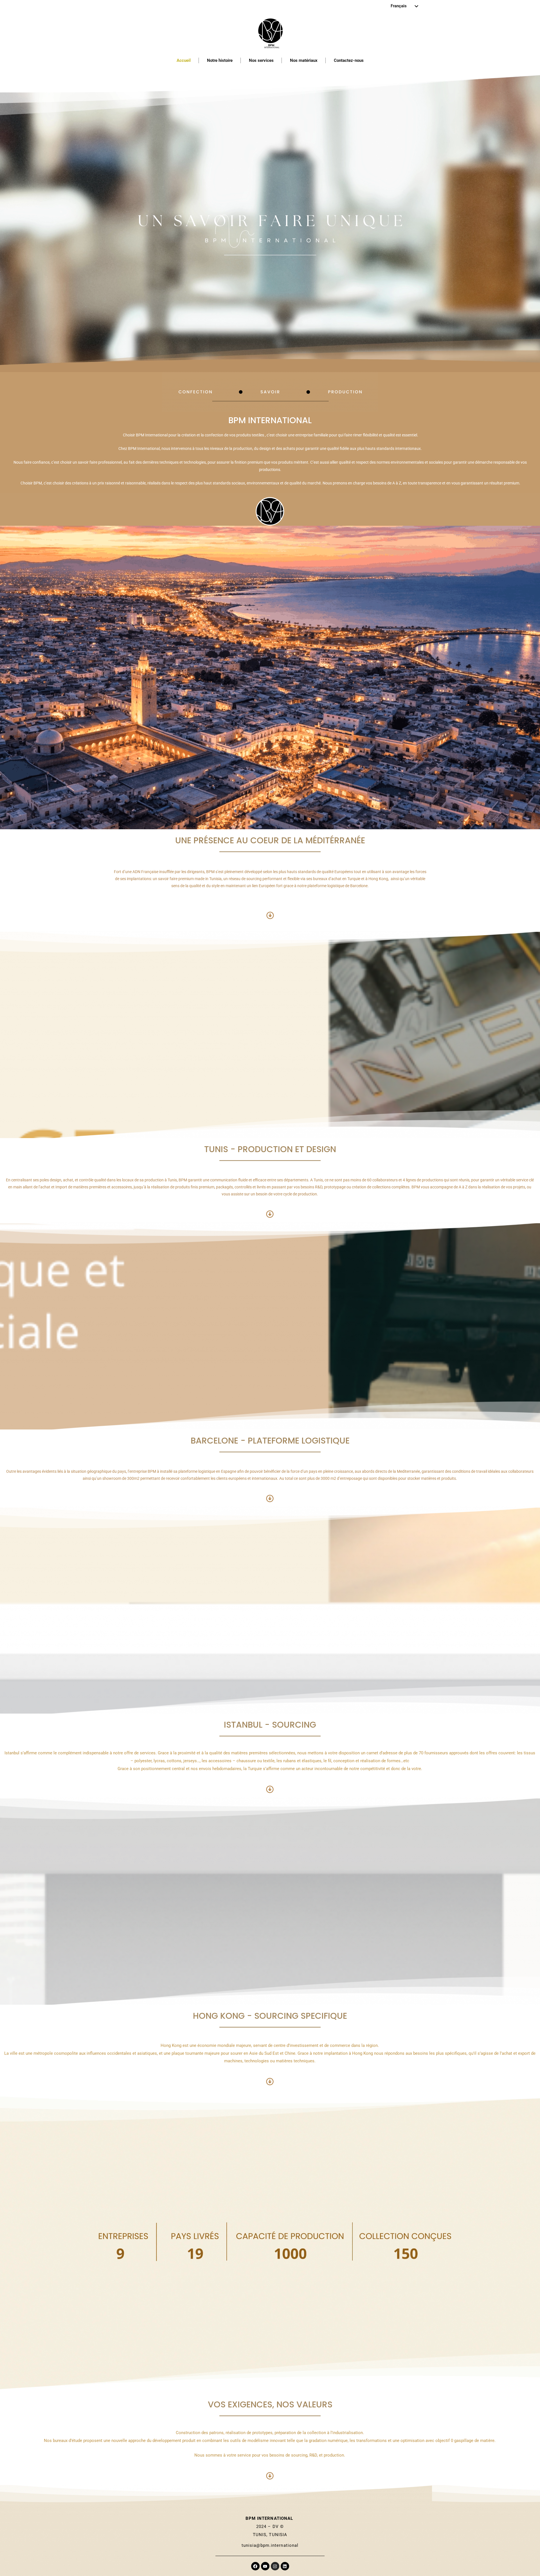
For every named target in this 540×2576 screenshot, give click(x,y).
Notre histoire (220, 60)
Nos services (261, 60)
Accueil (184, 60)
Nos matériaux (304, 60)
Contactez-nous (349, 60)
